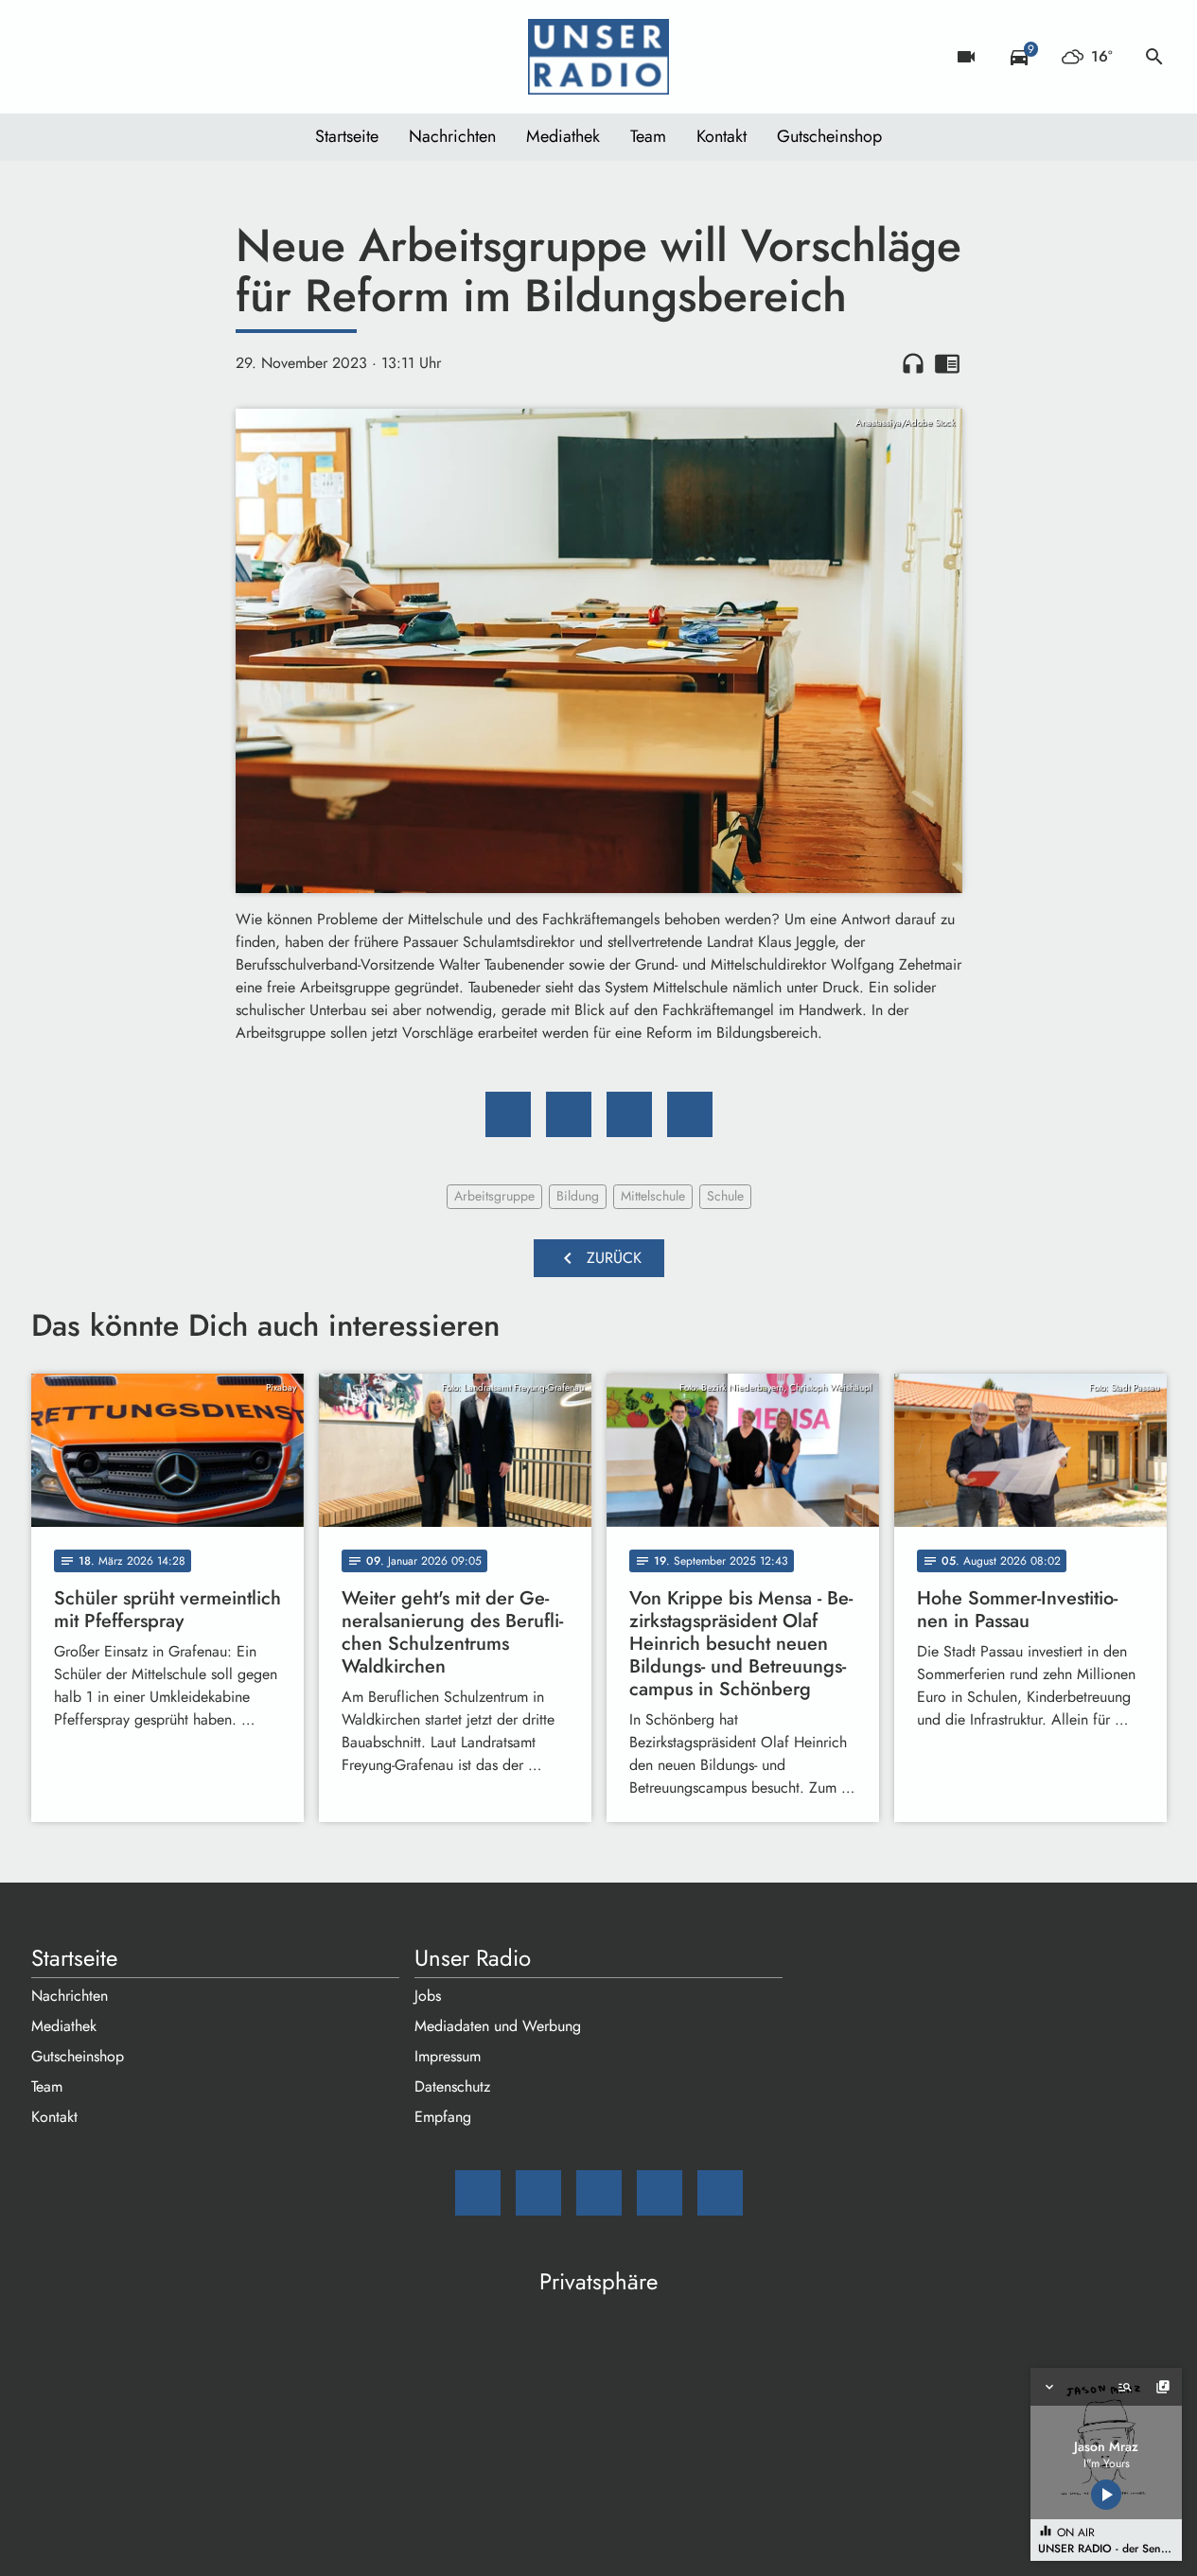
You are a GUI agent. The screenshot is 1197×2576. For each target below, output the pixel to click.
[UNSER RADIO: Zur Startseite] (599, 57)
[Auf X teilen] (569, 1114)
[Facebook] (88, 57)
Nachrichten (452, 136)
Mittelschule (653, 1196)
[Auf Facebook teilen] (508, 1114)
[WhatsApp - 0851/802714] (202, 57)
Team (648, 136)
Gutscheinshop (829, 136)
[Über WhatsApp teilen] (629, 1114)
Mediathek (563, 136)
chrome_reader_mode (947, 363)
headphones (913, 363)
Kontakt (722, 136)
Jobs (428, 1996)
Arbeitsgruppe (494, 1196)
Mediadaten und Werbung (498, 2026)
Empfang (443, 2117)
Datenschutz (452, 2086)
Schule (725, 1196)
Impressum (448, 2056)
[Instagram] (126, 57)
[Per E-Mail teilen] (690, 1114)
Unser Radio (473, 1958)
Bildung (578, 1196)
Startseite (347, 136)
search (1154, 57)
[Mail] (50, 57)
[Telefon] (164, 57)
